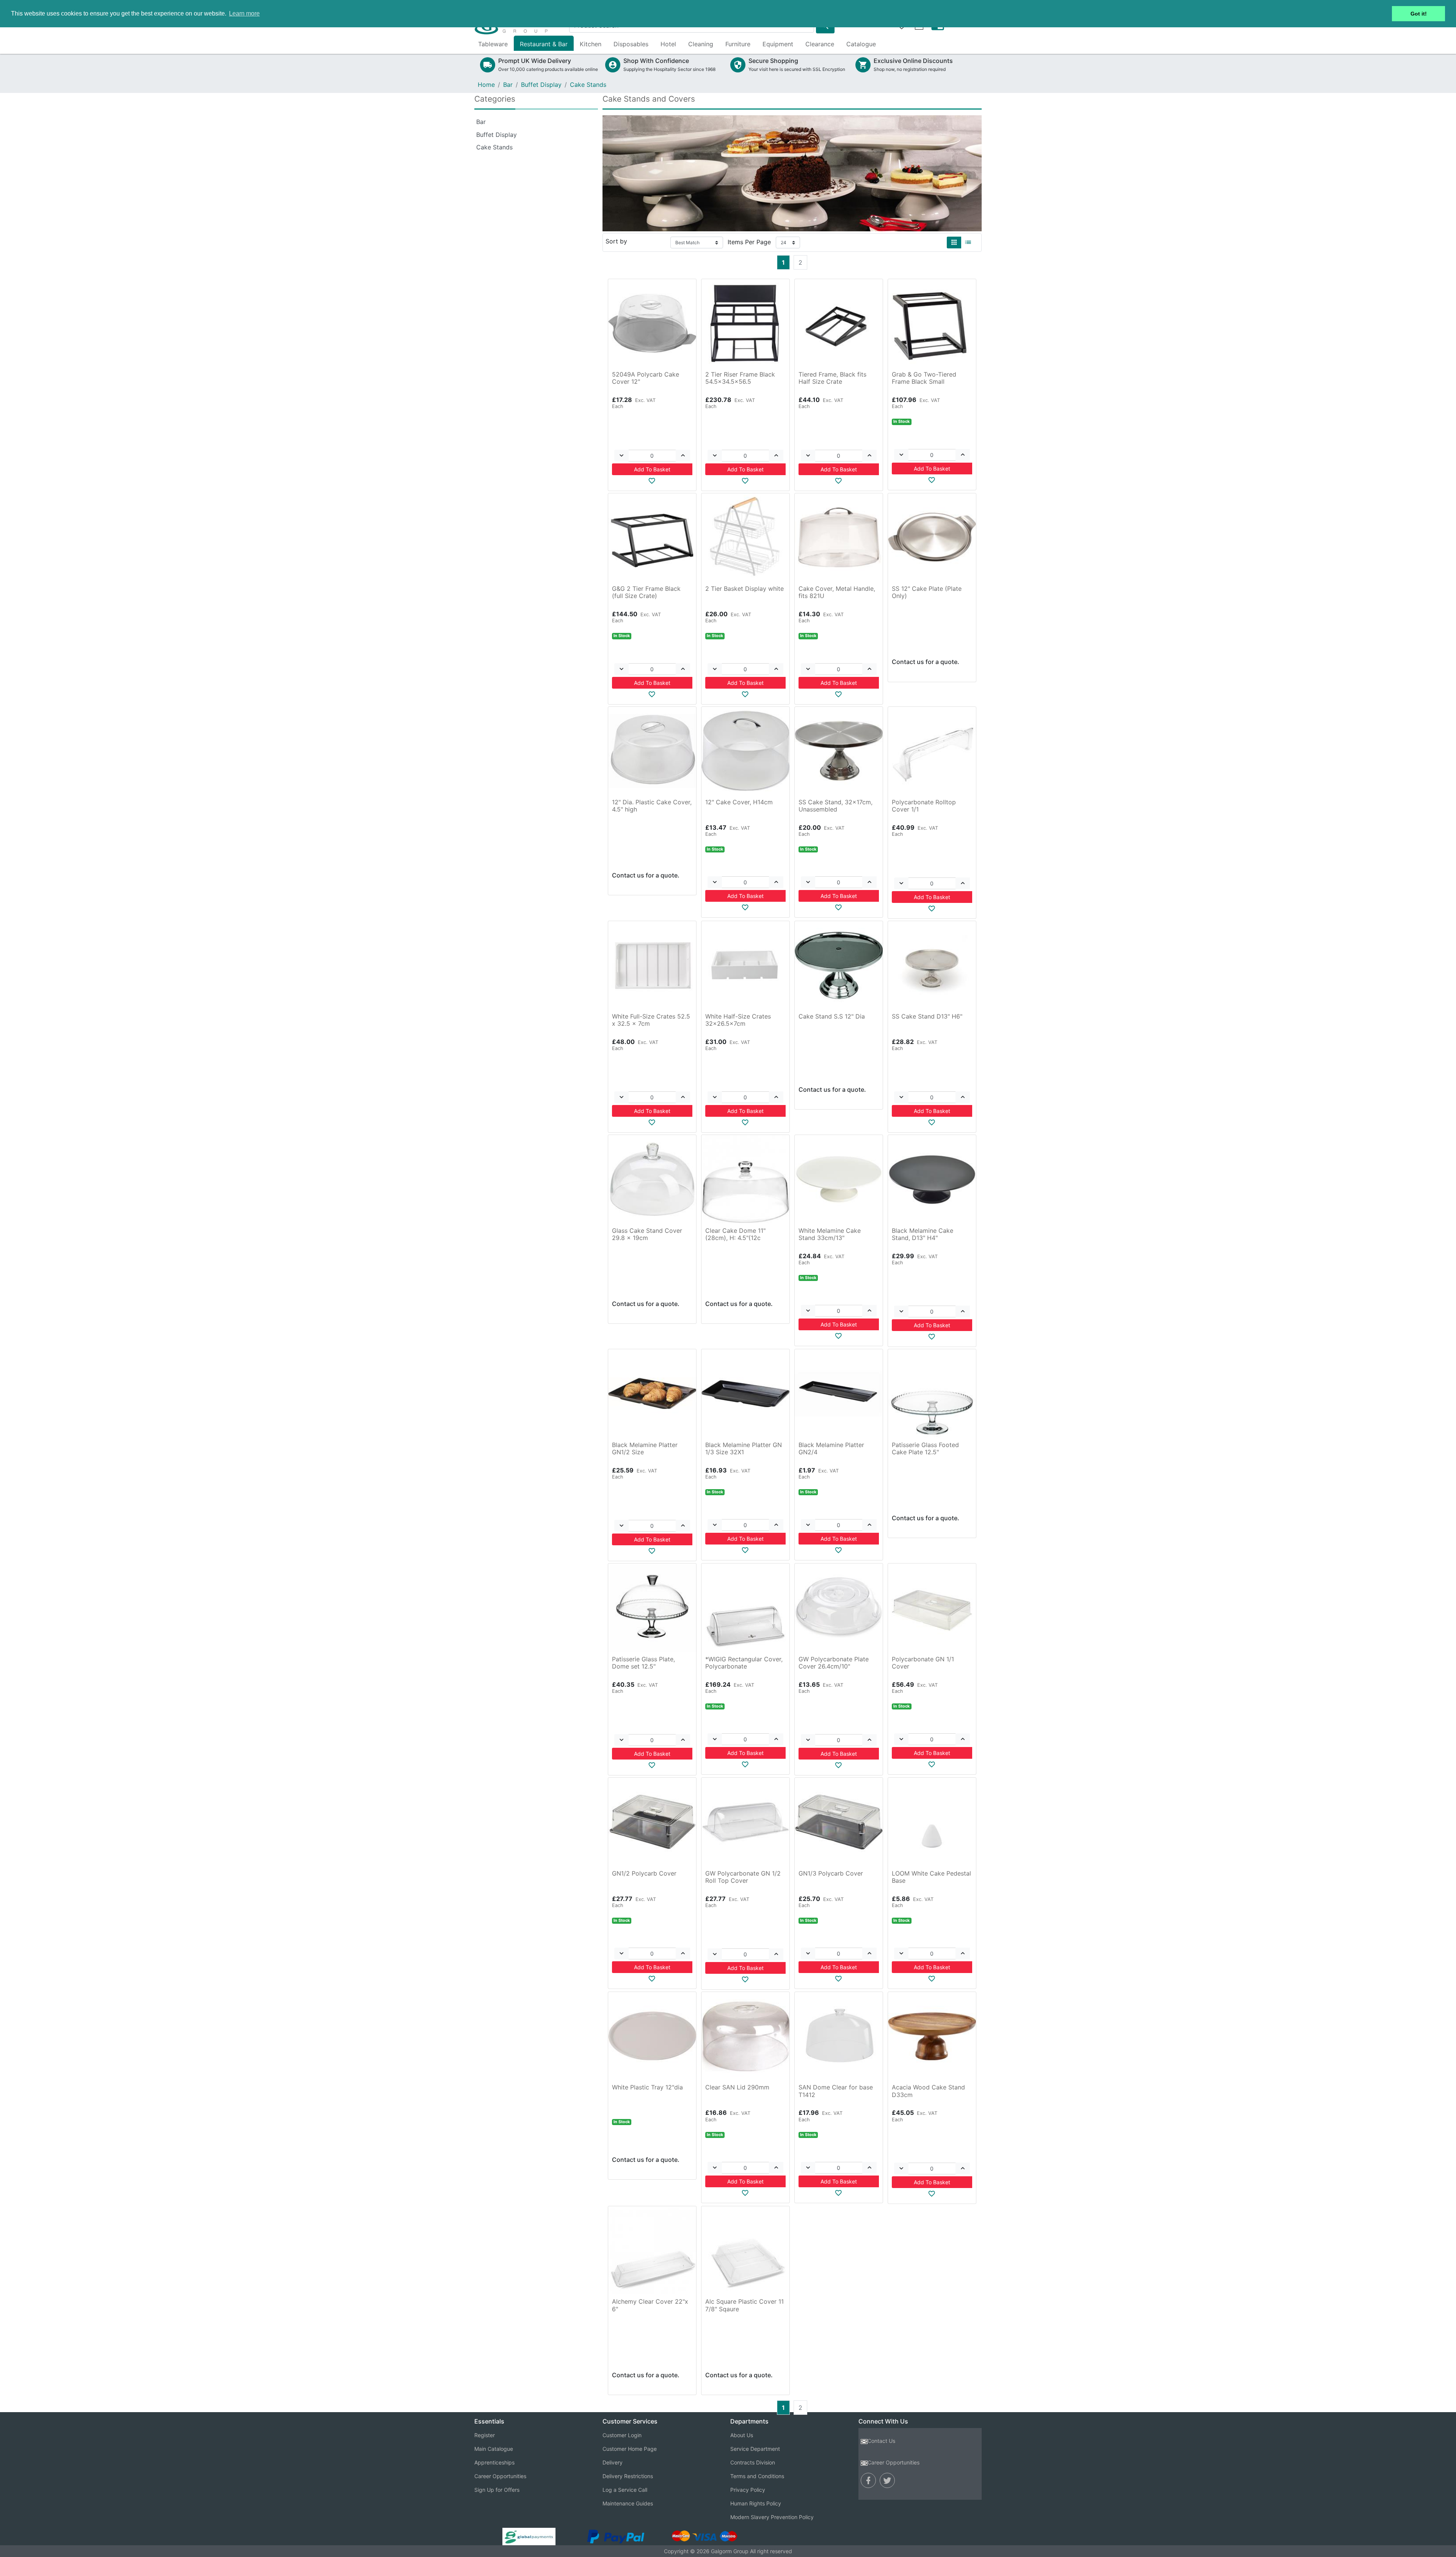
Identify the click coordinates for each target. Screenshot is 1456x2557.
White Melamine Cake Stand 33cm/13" (830, 1234)
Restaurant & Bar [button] (544, 44)
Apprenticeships (494, 2462)
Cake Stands (588, 85)
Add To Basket (652, 469)
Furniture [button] (738, 44)
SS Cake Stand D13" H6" (927, 1016)
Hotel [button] (668, 44)
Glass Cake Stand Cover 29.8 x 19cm (647, 1234)
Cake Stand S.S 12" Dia (832, 1016)
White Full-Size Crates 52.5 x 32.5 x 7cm (651, 1020)
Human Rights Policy (756, 2503)
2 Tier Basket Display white (744, 589)
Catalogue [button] (861, 44)
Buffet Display (541, 85)
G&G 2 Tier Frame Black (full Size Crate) (646, 592)
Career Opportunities (500, 2476)
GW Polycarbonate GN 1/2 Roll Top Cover (743, 1877)
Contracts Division (753, 2462)
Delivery (613, 2462)
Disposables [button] (631, 44)
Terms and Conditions (757, 2476)
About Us (742, 2435)
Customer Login (622, 2435)
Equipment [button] (778, 44)
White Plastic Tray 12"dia (647, 2087)
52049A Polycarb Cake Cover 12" (646, 378)
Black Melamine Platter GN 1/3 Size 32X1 (744, 1448)
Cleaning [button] (701, 44)
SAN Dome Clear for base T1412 (836, 2091)
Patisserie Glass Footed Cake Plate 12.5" (925, 1448)
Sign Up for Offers (497, 2490)
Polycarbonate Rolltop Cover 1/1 (924, 806)
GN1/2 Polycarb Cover (644, 1873)
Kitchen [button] (591, 44)
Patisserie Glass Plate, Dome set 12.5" (643, 1663)
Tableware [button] (493, 44)
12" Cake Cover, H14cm (739, 802)
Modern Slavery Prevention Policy (772, 2517)
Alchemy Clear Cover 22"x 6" (650, 2305)
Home (486, 85)
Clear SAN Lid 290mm (737, 2087)
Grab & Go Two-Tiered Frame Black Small (924, 378)
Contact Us (881, 2441)
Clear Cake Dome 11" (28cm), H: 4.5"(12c (735, 1234)
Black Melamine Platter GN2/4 (831, 1448)
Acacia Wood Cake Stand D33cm (928, 2091)
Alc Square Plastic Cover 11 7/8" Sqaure (744, 2305)
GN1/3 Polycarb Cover (831, 1873)
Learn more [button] (244, 13)
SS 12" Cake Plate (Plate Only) (927, 592)
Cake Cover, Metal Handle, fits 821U (837, 592)
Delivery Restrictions (628, 2476)
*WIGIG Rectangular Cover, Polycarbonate (744, 1663)
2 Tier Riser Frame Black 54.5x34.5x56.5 (740, 378)
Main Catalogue (494, 2449)
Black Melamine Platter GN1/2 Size (645, 1448)
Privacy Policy (748, 2490)
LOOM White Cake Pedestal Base (931, 1877)
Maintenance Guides (628, 2503)
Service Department (755, 2449)
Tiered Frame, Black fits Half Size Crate (832, 378)
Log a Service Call (625, 2490)
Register (485, 2435)
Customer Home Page (630, 2449)
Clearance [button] (820, 44)
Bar (508, 85)
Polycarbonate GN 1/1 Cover (923, 1663)
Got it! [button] (1419, 14)
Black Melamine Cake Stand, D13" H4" (923, 1234)
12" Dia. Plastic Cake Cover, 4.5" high (652, 806)
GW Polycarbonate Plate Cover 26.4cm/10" (834, 1663)
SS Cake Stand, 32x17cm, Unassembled (835, 806)
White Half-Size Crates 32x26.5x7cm (738, 1020)
